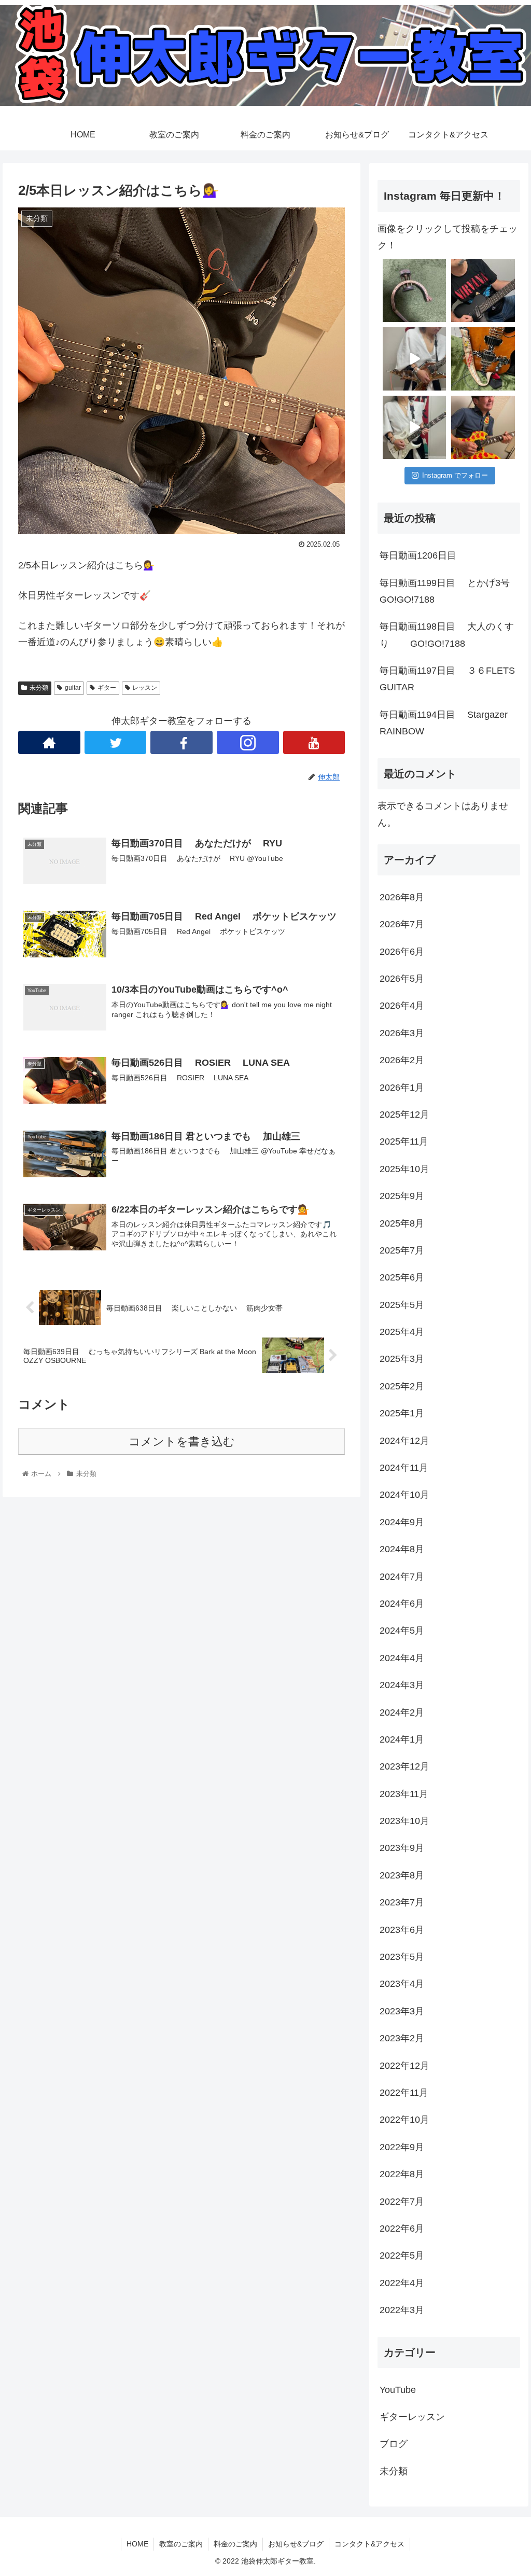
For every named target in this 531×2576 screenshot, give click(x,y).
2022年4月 (402, 2283)
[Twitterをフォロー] (116, 742)
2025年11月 (404, 1141)
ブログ (394, 2444)
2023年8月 (402, 1875)
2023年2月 (402, 2038)
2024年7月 (402, 1577)
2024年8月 (402, 1549)
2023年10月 (404, 1821)
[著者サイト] (49, 742)
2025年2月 (402, 1386)
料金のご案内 (235, 2544)
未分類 (39, 688)
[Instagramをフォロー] (248, 742)
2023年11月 (404, 1794)
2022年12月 (404, 2066)
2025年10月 (404, 1169)
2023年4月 (402, 1984)
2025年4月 (402, 1332)
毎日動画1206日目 (418, 555)
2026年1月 (402, 1088)
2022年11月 (404, 2093)
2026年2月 (402, 1060)
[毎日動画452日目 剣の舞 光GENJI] (414, 359)
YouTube (398, 2390)
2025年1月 (402, 1413)
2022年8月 (402, 2174)
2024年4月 (402, 1658)
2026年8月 (402, 897)
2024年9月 (402, 1522)
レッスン (145, 688)
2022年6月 (402, 2229)
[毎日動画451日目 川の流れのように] (414, 427)
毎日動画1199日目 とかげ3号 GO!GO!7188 (450, 591)
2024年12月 (404, 1441)
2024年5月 (402, 1631)
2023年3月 (402, 2011)
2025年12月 (404, 1115)
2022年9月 (402, 2147)
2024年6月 (402, 1604)
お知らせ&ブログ (296, 2544)
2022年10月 (404, 2120)
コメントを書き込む (182, 1442)
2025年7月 (402, 1250)
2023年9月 (402, 1848)
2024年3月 (402, 1685)
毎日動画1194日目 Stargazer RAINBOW (450, 723)
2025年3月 (402, 1359)
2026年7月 (402, 924)
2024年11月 (404, 1468)
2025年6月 (402, 1277)
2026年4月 (402, 1006)
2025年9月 (402, 1196)
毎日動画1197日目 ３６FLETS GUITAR (447, 679)
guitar (73, 688)
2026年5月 (402, 979)
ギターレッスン (412, 2417)
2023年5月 (402, 1957)
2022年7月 (402, 2202)
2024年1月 (402, 1739)
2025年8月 (402, 1223)
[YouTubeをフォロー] (314, 742)
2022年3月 (402, 2310)
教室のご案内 (181, 2544)
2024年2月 (402, 1712)
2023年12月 (404, 1766)
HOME (137, 2544)
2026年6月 (402, 952)
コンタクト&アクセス (369, 2544)
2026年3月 (402, 1033)
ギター (107, 688)
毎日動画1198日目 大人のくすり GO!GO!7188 (447, 635)
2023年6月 (402, 1930)
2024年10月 (404, 1495)
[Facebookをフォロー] (181, 742)
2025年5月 (402, 1305)
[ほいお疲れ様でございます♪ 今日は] (414, 290)
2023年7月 (402, 1902)
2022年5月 (402, 2255)
